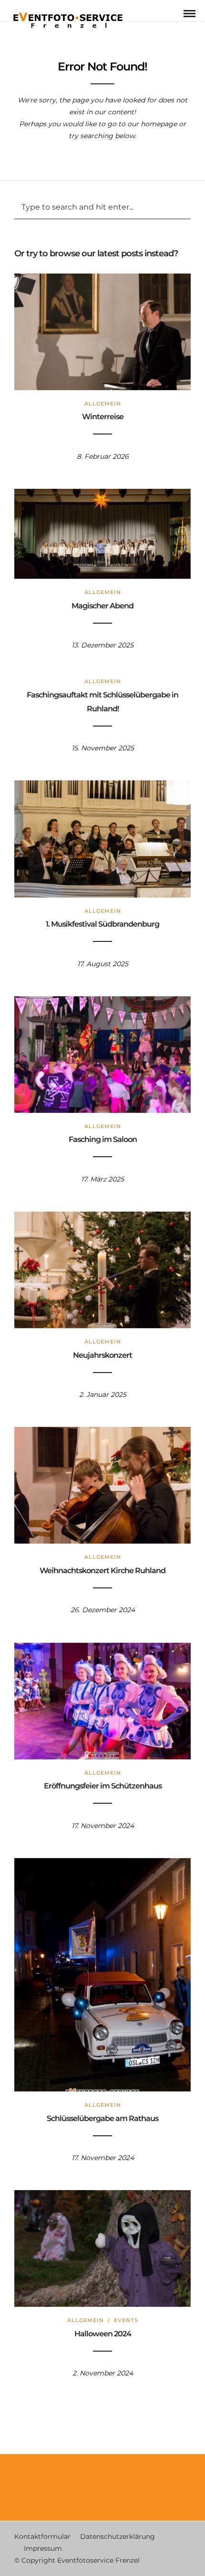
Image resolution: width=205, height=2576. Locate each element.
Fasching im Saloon (103, 1139)
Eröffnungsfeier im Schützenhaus (103, 1786)
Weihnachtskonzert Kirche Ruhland (102, 1571)
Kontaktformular (42, 2536)
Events (126, 2320)
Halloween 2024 (103, 2334)
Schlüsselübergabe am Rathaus (102, 2118)
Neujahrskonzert (102, 1355)
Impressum (43, 2548)
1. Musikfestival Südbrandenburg (102, 924)
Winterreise (103, 417)
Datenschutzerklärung (118, 2536)
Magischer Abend (102, 606)
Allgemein (103, 404)
